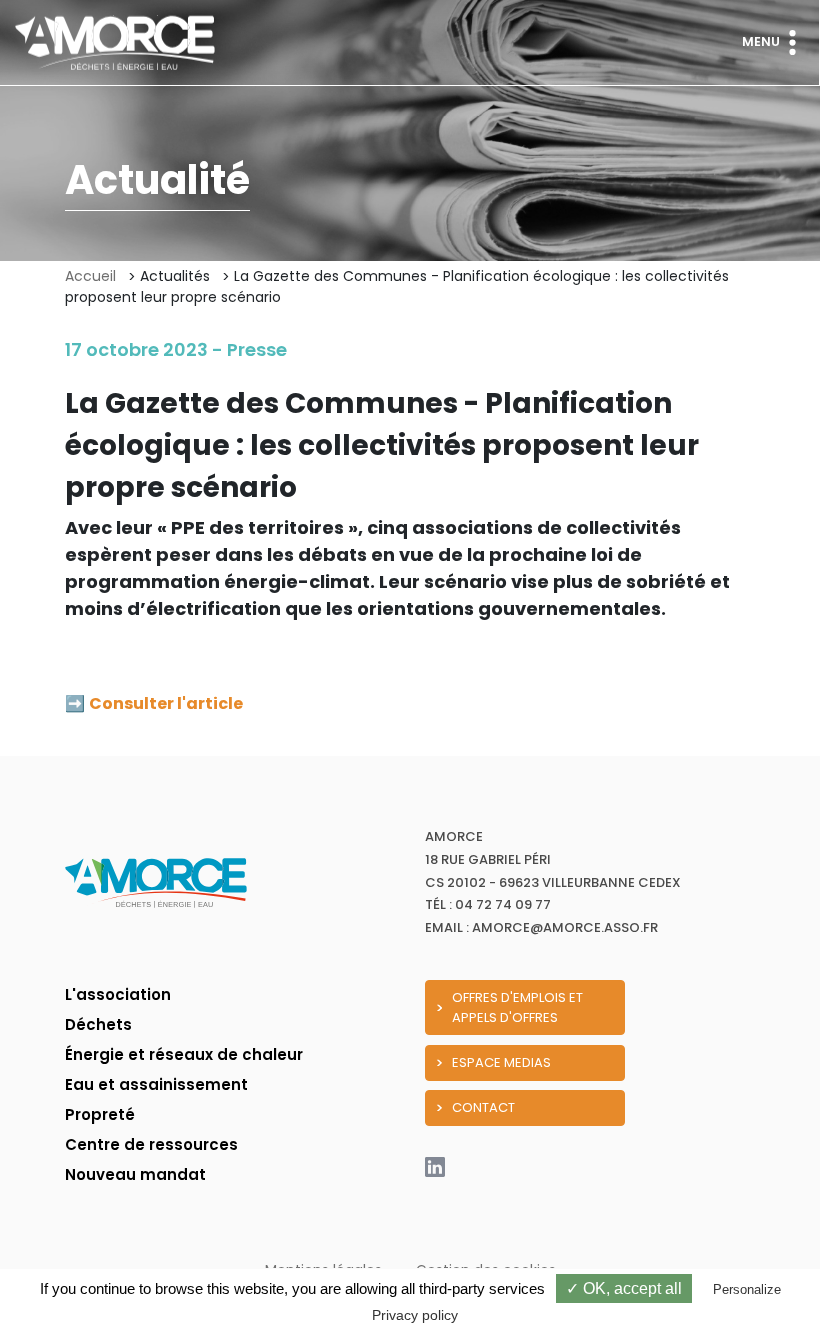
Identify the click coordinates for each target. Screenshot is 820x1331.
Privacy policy (415, 1315)
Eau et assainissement (156, 1084)
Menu (761, 41)
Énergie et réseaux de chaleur (184, 1054)
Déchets (98, 1024)
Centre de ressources (151, 1144)
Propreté (100, 1114)
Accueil (90, 276)
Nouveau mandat (135, 1174)
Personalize (747, 1289)
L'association (118, 994)
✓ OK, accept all (624, 1288)
